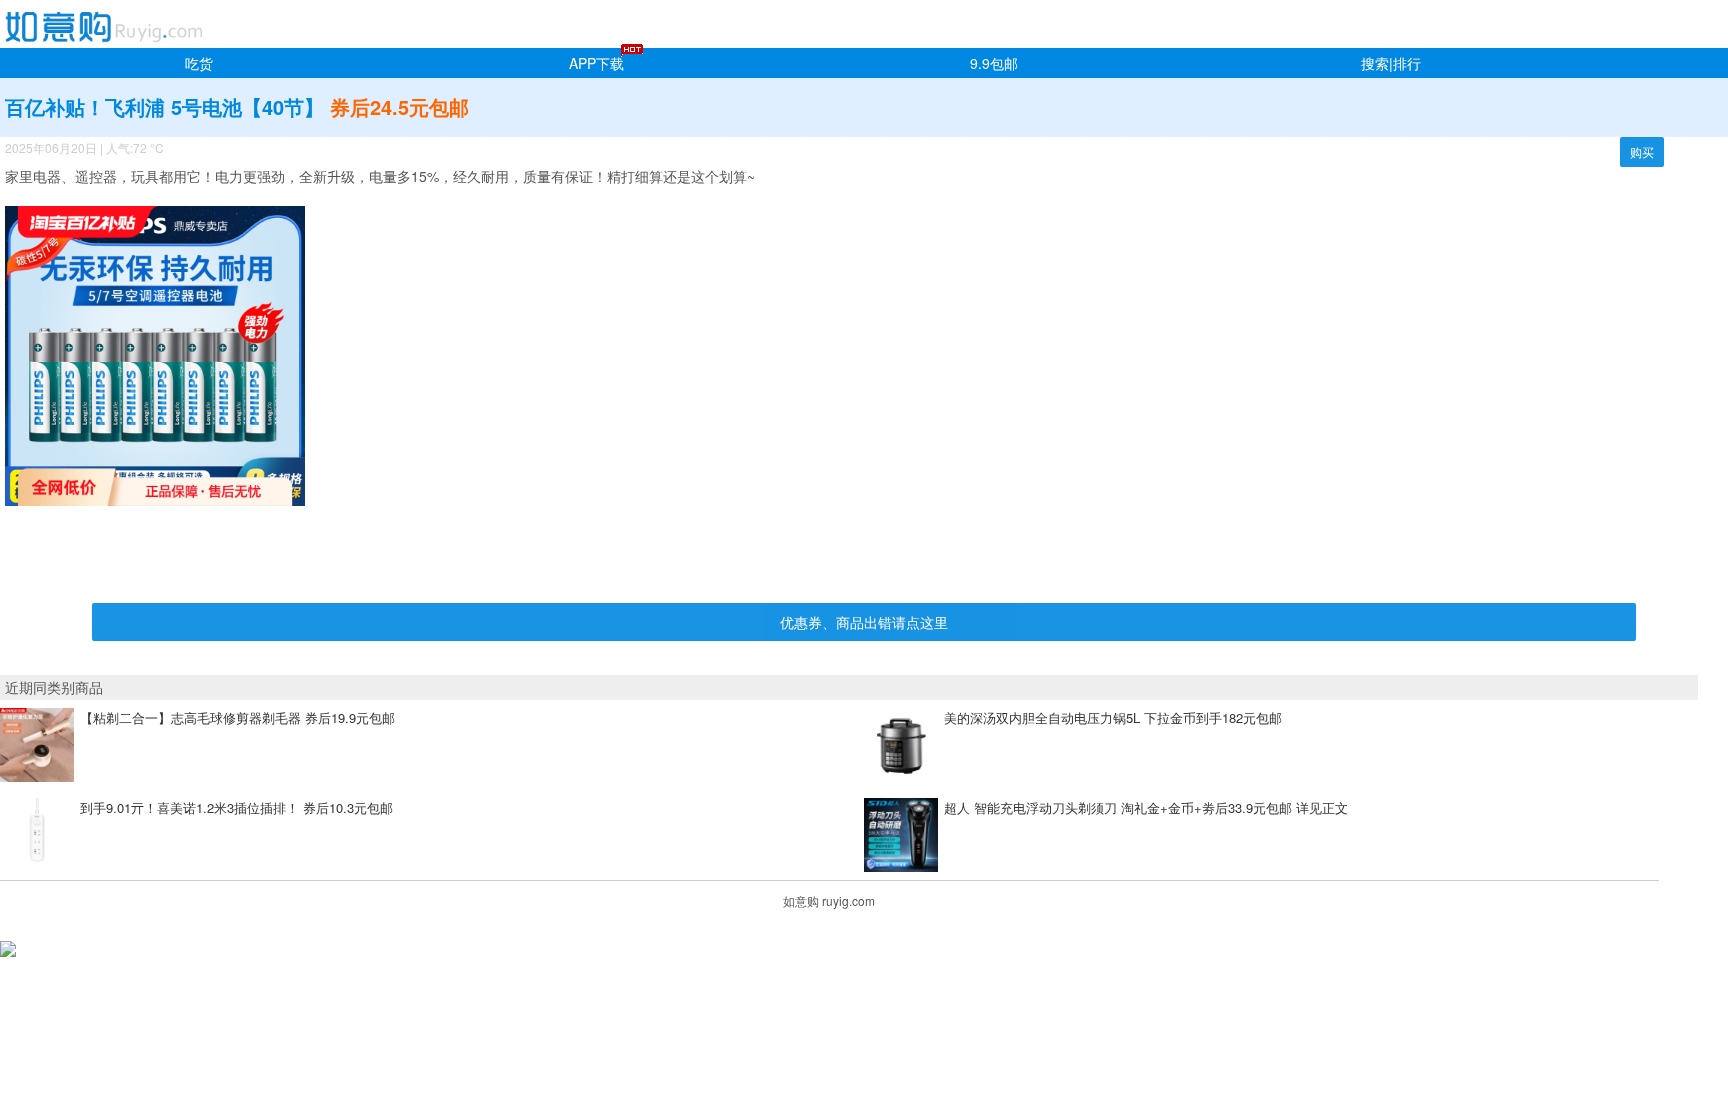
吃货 (199, 63)
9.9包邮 (994, 63)
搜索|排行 (1391, 63)
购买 (1642, 151)
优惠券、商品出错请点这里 (864, 622)
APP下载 (596, 63)
